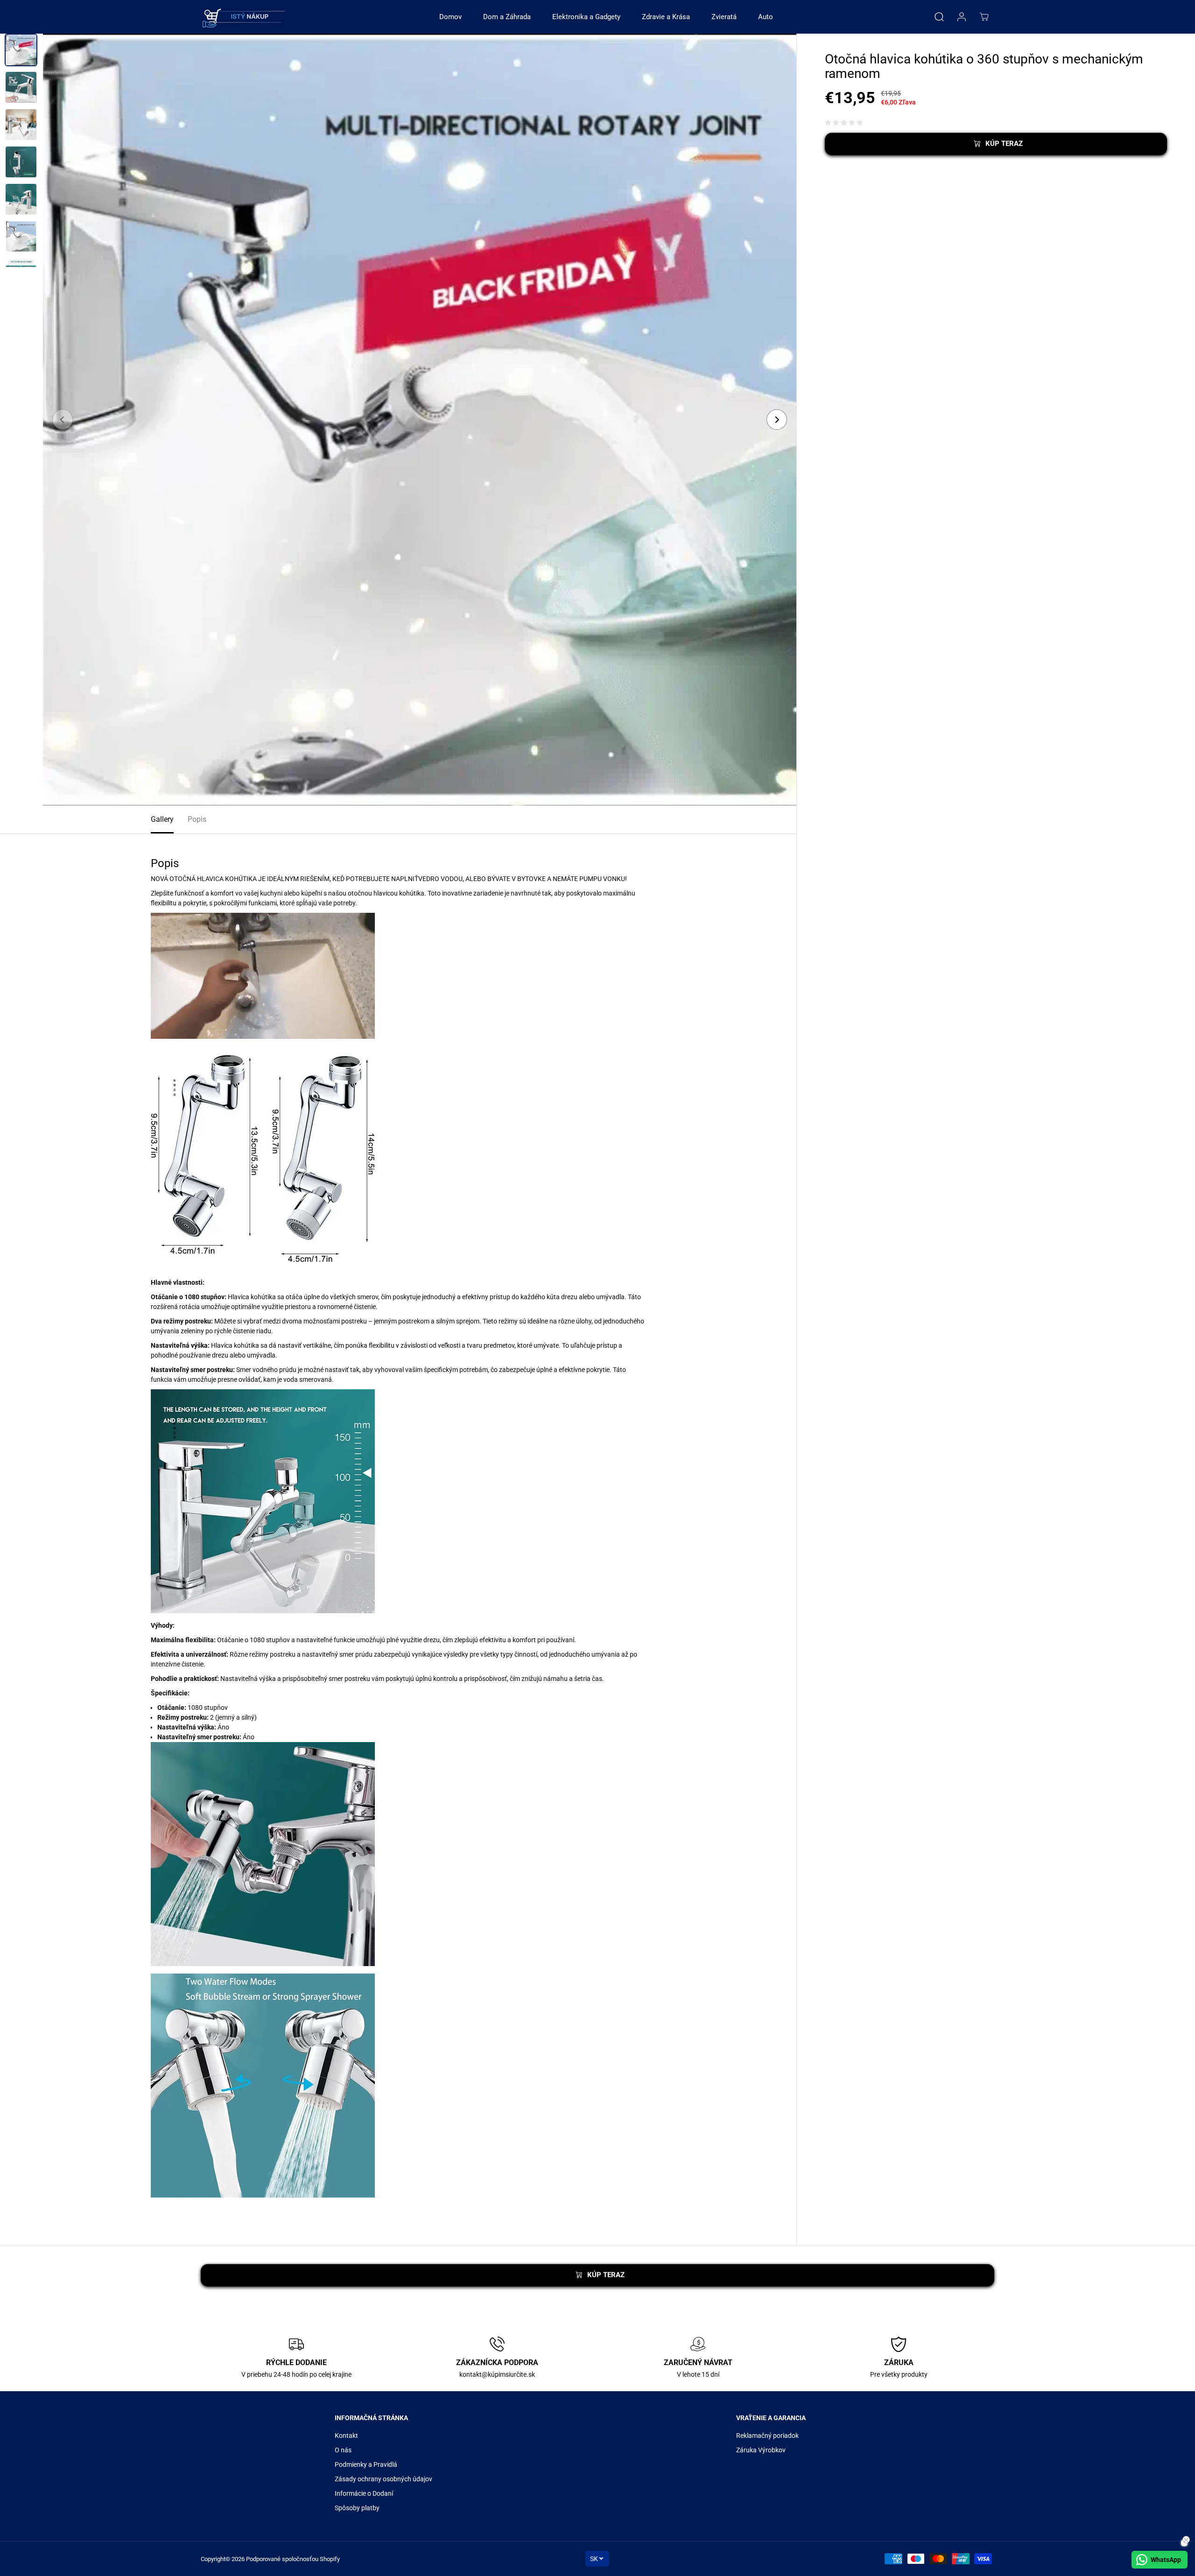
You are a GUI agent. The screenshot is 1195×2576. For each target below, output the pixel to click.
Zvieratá (724, 17)
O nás (343, 2450)
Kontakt (346, 2436)
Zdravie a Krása (666, 17)
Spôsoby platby (357, 2508)
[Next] (777, 420)
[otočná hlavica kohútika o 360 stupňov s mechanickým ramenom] (420, 420)
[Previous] (63, 420)
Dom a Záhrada (507, 17)
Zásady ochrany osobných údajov (383, 2479)
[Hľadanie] (939, 17)
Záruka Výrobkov (761, 2450)
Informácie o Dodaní (364, 2493)
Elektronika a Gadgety (586, 17)
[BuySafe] (243, 17)
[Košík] (984, 17)
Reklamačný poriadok (767, 2436)
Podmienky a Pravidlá (366, 2464)
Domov (450, 17)
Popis (197, 819)
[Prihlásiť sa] (962, 17)
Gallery (162, 819)
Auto (766, 17)
